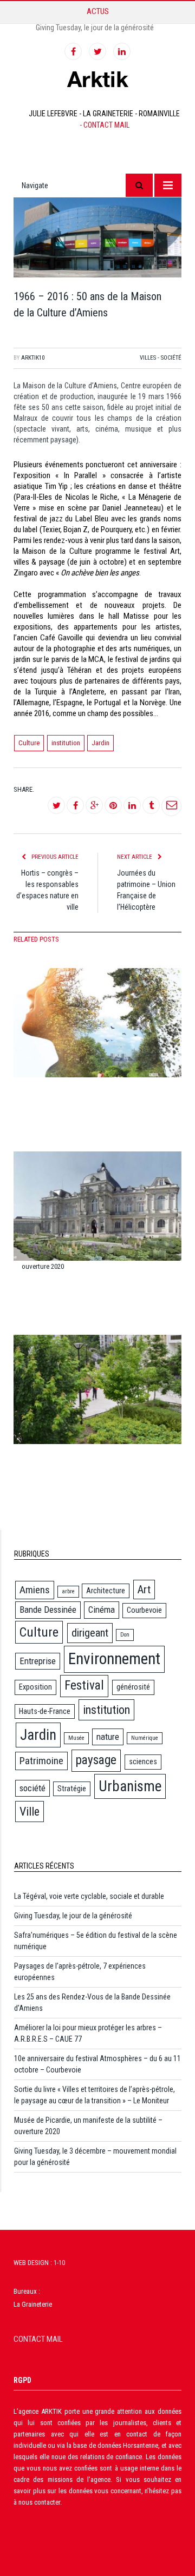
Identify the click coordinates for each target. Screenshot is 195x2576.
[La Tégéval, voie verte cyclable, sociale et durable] (97, 1019)
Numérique (145, 1738)
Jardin (100, 743)
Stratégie (72, 1789)
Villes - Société (161, 358)
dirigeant (90, 1633)
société (32, 1788)
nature (108, 1737)
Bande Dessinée (48, 1610)
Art (144, 1590)
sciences (143, 1762)
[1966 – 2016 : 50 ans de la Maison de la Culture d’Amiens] (97, 239)
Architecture (106, 1591)
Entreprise (38, 1661)
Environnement (114, 1659)
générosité (133, 1687)
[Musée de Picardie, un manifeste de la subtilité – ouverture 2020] (97, 1203)
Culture (29, 743)
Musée (76, 1738)
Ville (30, 1812)
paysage (96, 1760)
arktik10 (33, 358)
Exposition (35, 1687)
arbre (68, 1591)
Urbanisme (130, 1786)
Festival (84, 1686)
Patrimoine (41, 1761)
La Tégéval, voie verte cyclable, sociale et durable (89, 1896)
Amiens (35, 1590)
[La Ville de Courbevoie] (97, 1386)
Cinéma (102, 1610)
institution (66, 743)
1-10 (59, 2263)
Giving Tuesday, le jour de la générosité (95, 28)
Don (125, 1635)
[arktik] (98, 78)
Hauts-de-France (45, 1711)
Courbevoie (144, 1610)
